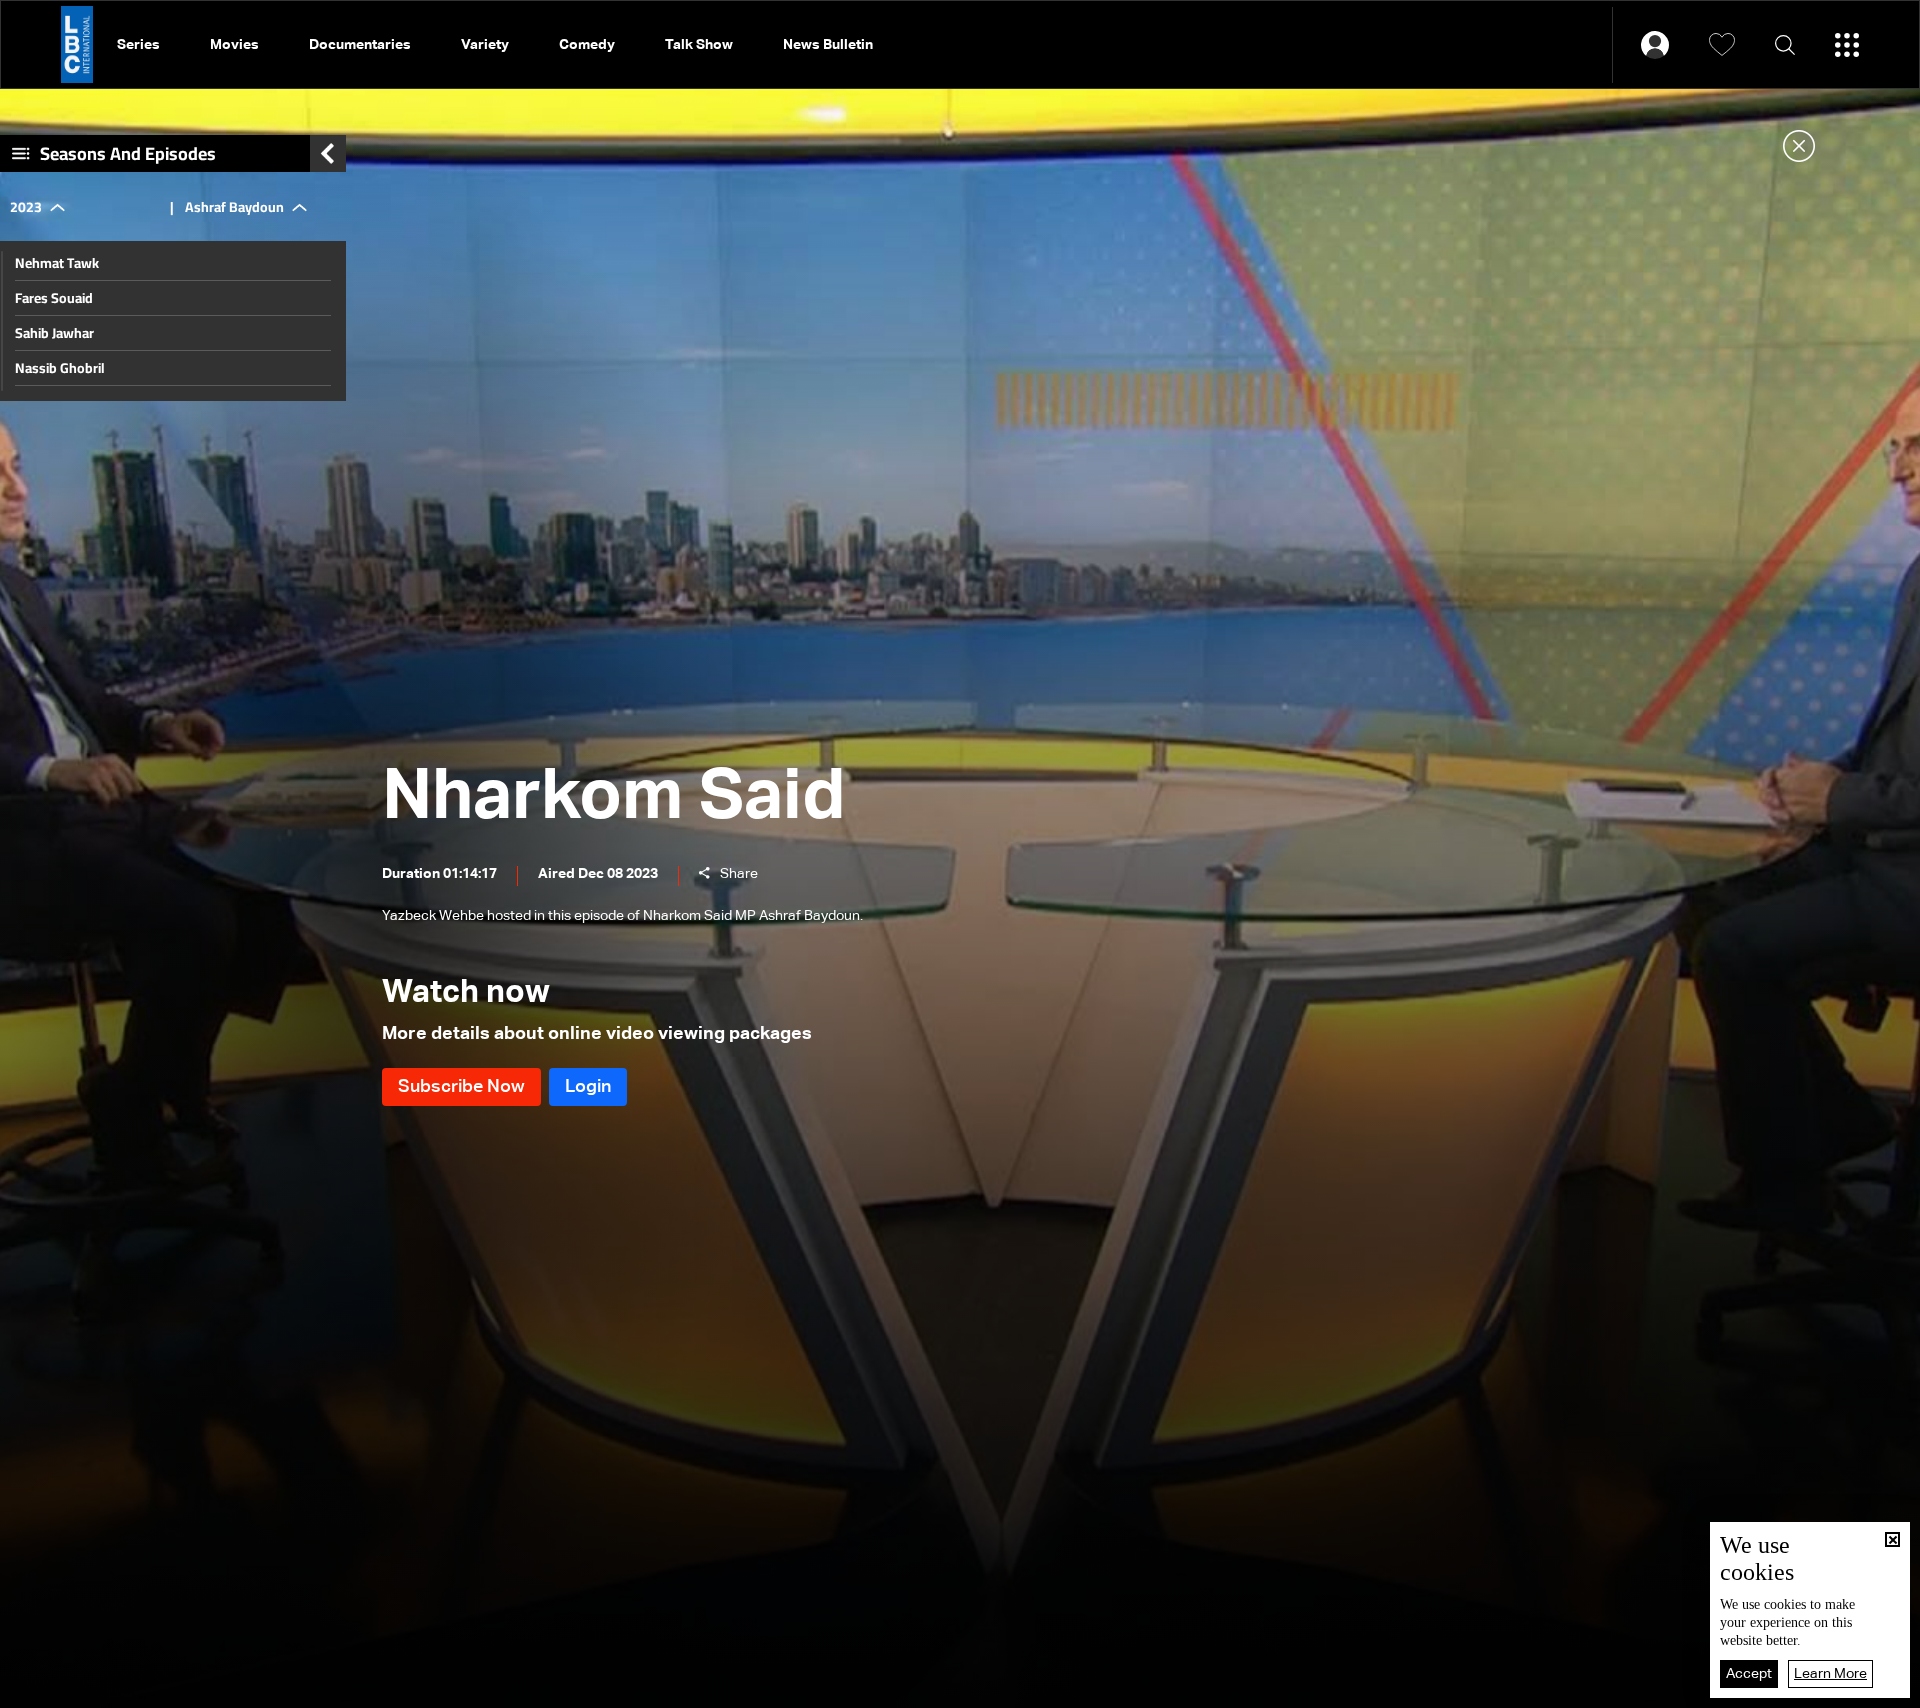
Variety (485, 45)
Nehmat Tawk (57, 263)
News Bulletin (828, 45)
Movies (234, 45)
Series (138, 45)
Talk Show (699, 45)
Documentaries (360, 45)
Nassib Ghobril (60, 368)
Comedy (587, 45)
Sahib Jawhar (54, 333)
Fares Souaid (54, 298)
